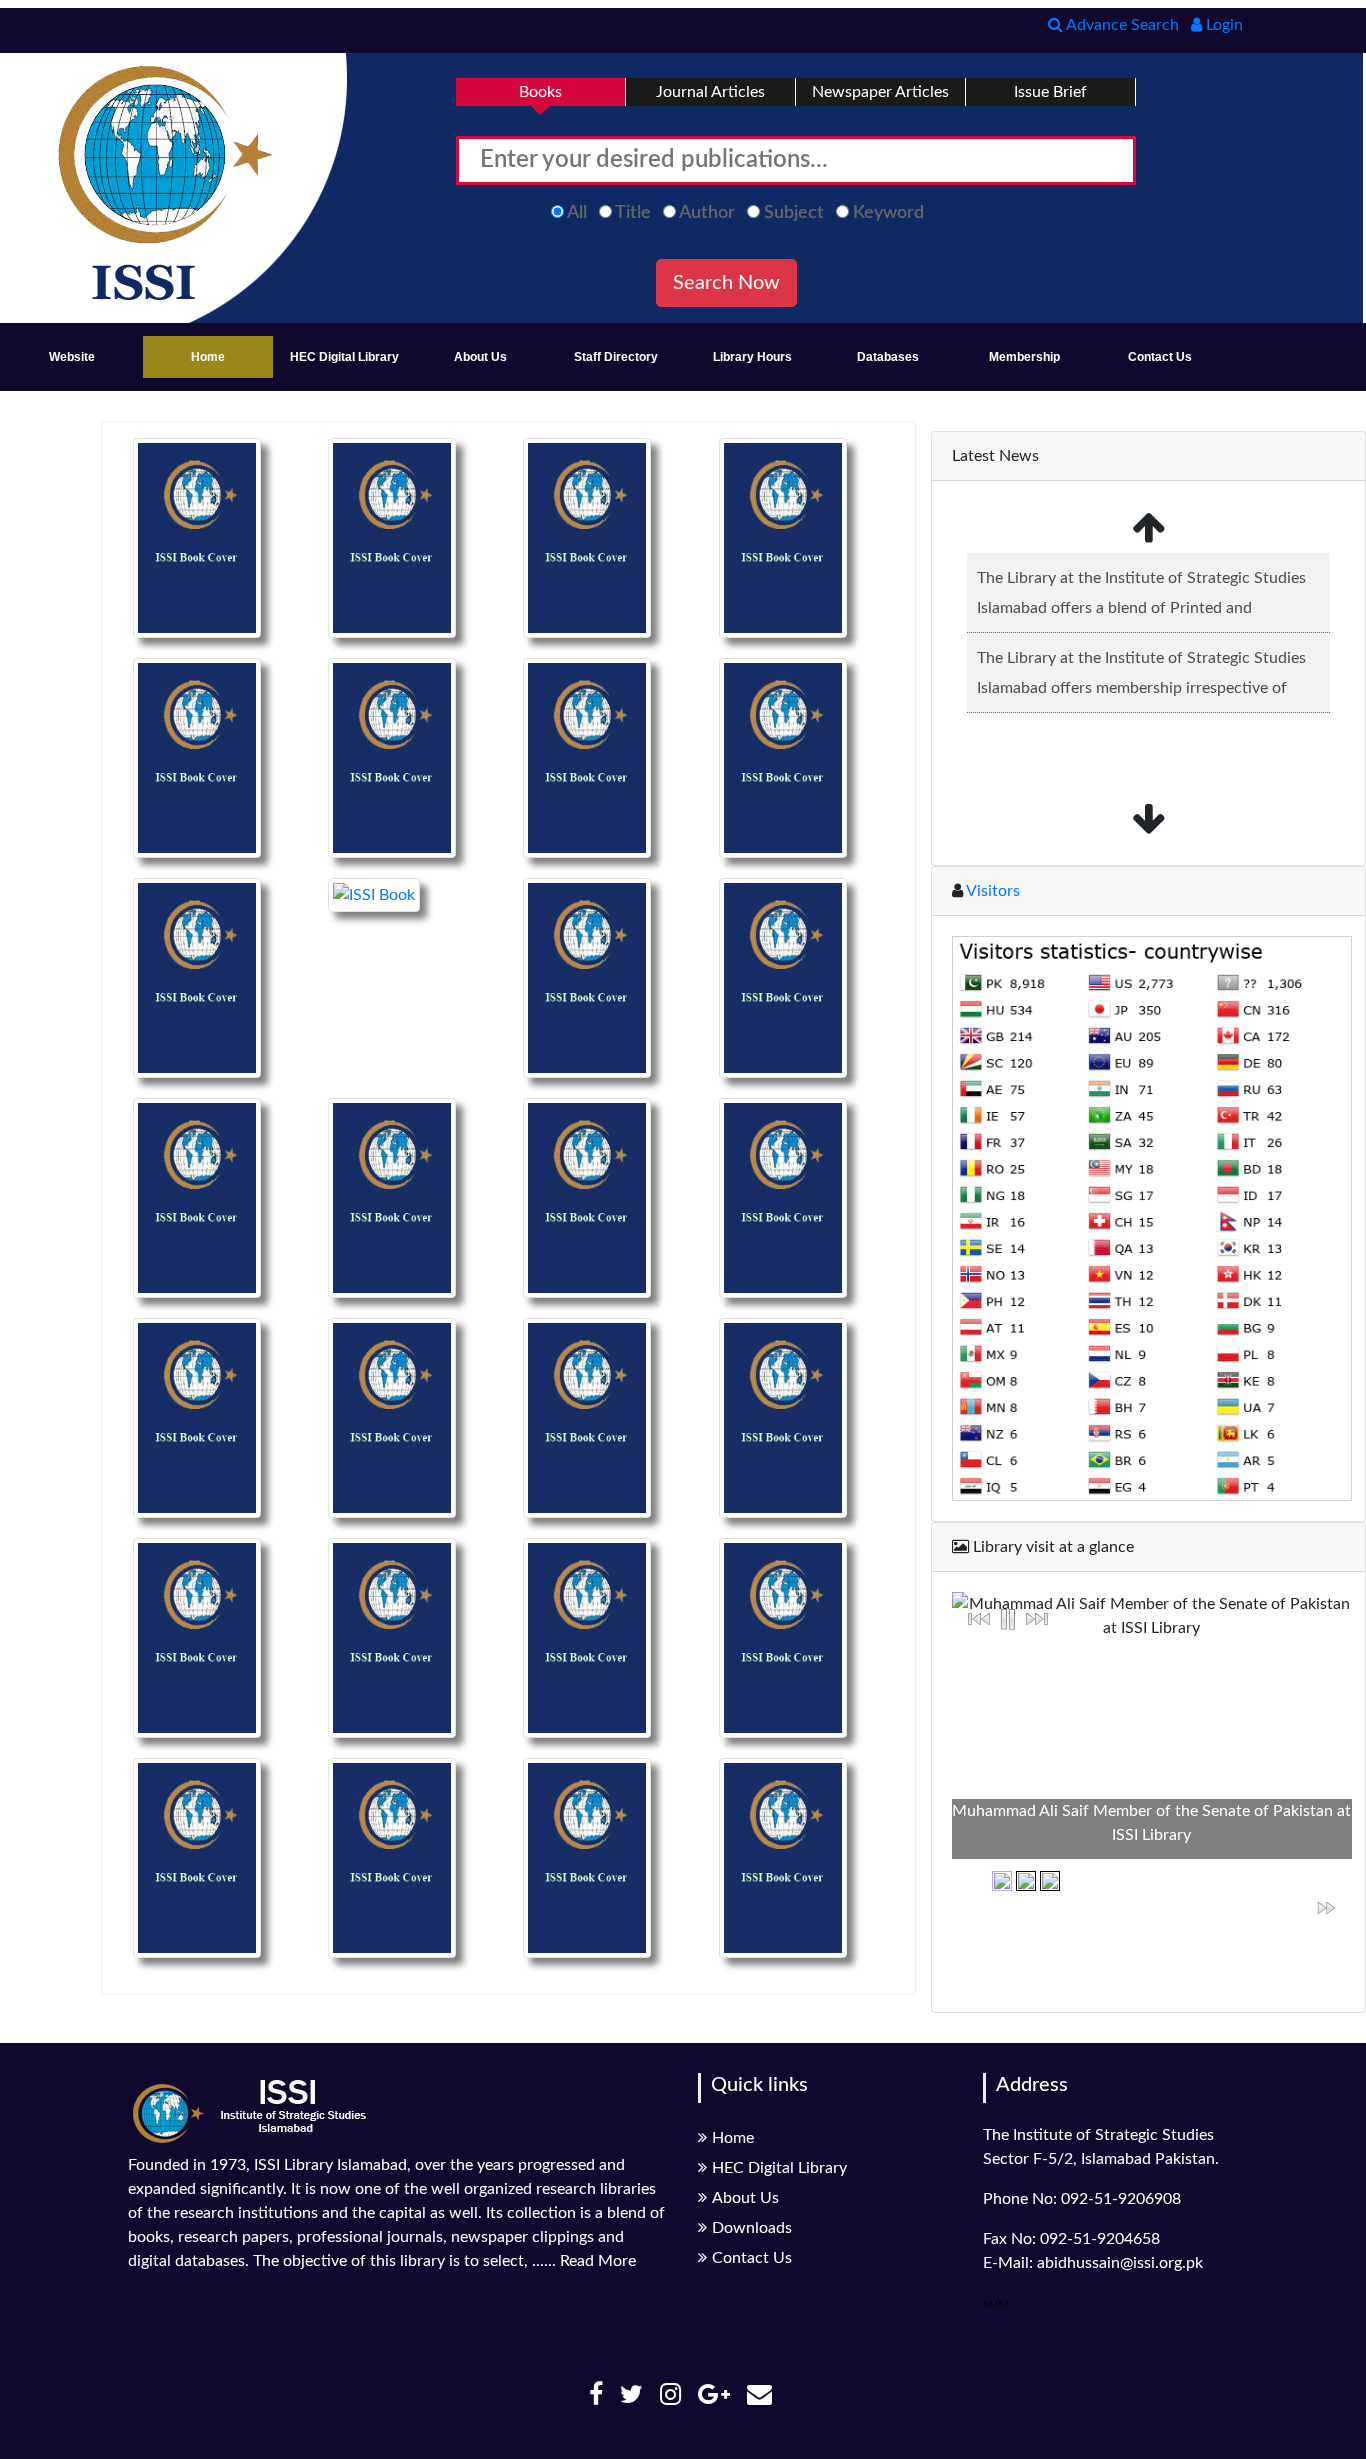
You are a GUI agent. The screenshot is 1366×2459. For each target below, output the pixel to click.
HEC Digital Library (344, 357)
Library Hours (752, 357)
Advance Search (1121, 25)
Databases (888, 357)
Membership (1024, 357)
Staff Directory (616, 357)
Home (208, 357)
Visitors (991, 891)
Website (72, 357)
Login (1222, 25)
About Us (480, 357)
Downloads (752, 2228)
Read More (598, 2261)
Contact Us (1160, 357)
